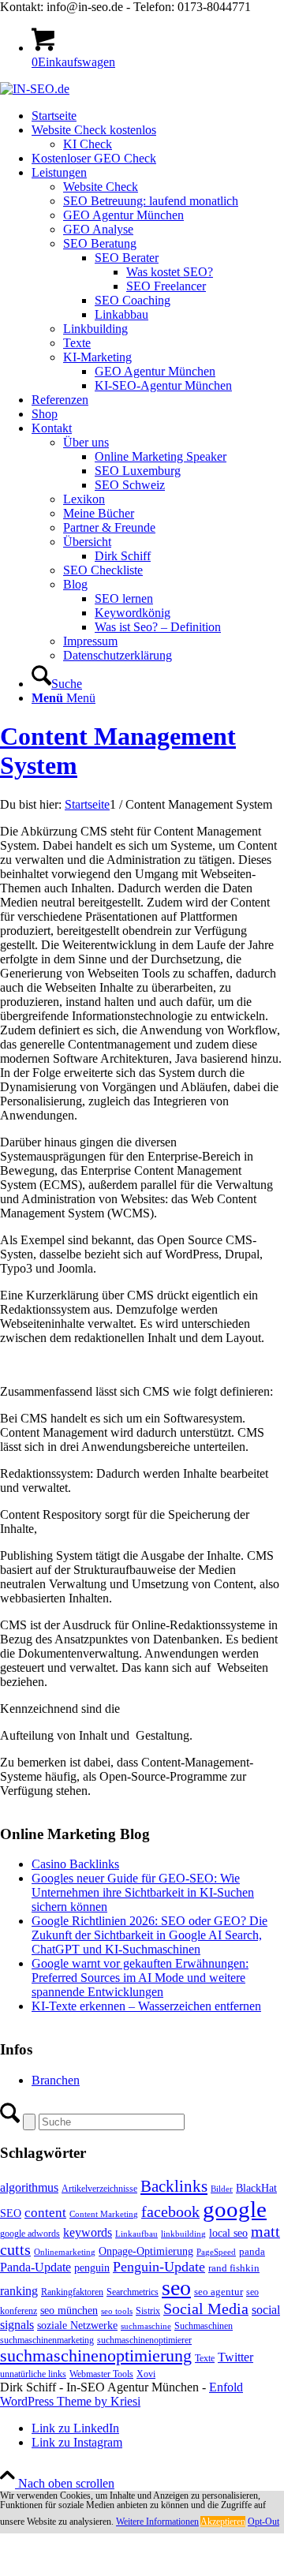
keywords (88, 2232)
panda (252, 2251)
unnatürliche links (33, 2374)
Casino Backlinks (75, 1864)
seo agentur (219, 2292)
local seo (228, 2233)
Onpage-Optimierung (146, 2251)
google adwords (30, 2234)
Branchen (56, 2080)
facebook (170, 2211)
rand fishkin (234, 2268)
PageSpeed (216, 2252)
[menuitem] (158, 116)
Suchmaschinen (204, 2326)
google (235, 2209)
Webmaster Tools (101, 2374)
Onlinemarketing (65, 2252)
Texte (205, 2358)
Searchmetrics (133, 2292)
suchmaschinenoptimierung (96, 2356)
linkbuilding (183, 2234)
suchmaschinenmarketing (47, 2340)
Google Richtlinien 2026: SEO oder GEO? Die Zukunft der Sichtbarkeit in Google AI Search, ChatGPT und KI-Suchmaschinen (149, 1935)
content (45, 2213)
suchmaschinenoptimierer (144, 2340)
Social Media (206, 2309)
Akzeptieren (223, 2522)
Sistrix (148, 2311)
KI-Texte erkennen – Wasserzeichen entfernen (146, 2006)
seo (176, 2288)
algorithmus (29, 2187)
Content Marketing (104, 2214)
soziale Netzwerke (77, 2325)
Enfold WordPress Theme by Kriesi (121, 2394)
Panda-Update (35, 2267)
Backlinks (174, 2186)
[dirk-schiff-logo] (35, 89)
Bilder (222, 2189)
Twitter (235, 2357)
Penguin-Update (159, 2267)
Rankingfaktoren (72, 2292)
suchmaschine (146, 2326)
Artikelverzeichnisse (99, 2189)
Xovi (146, 2374)
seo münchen (69, 2310)
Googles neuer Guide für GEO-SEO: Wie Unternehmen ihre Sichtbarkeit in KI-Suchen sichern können (143, 1892)
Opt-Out (263, 2522)
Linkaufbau (136, 2234)
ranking (19, 2291)
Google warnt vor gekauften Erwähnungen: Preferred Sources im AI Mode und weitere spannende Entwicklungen (140, 1978)
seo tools (117, 2311)
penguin (92, 2268)
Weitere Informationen (157, 2522)
